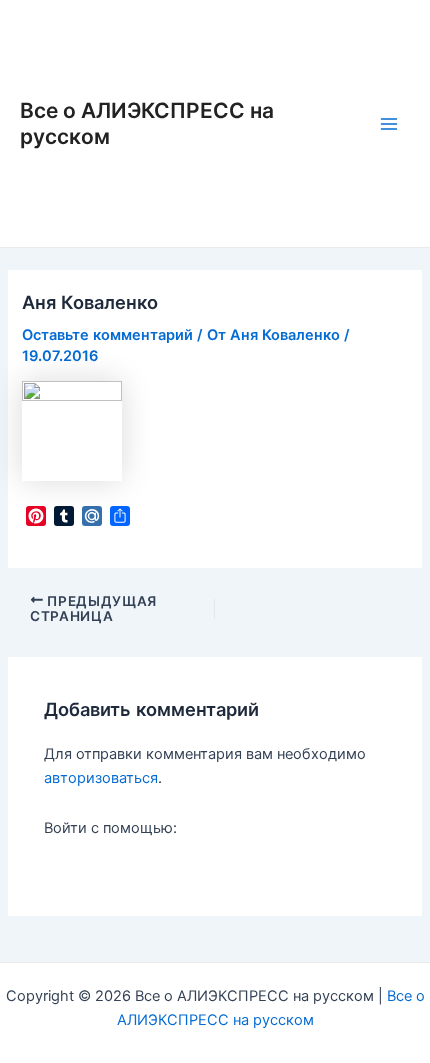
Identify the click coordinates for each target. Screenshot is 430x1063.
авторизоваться (101, 778)
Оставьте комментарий (107, 335)
